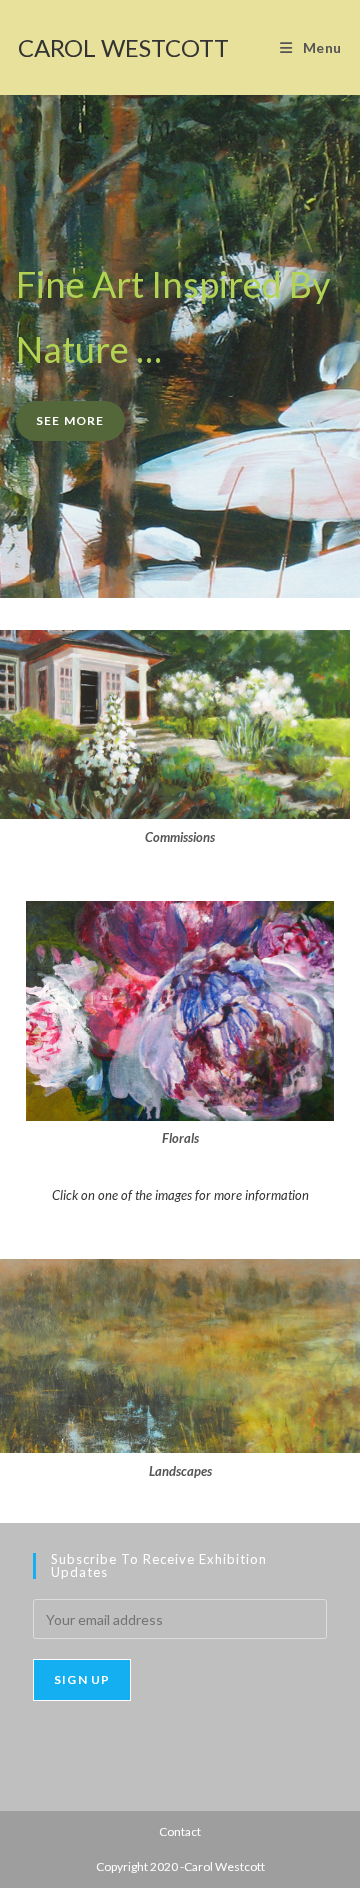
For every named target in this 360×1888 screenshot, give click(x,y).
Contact (180, 1831)
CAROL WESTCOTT (123, 47)
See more (70, 420)
